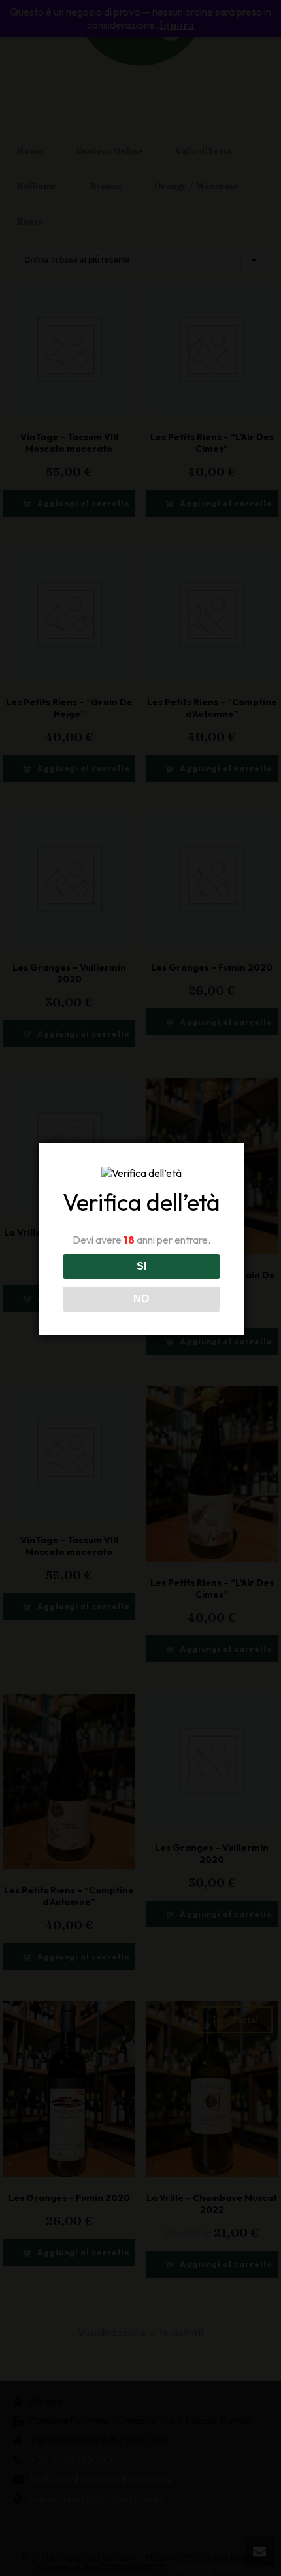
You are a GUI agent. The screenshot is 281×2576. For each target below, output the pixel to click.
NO (141, 1299)
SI (141, 1266)
